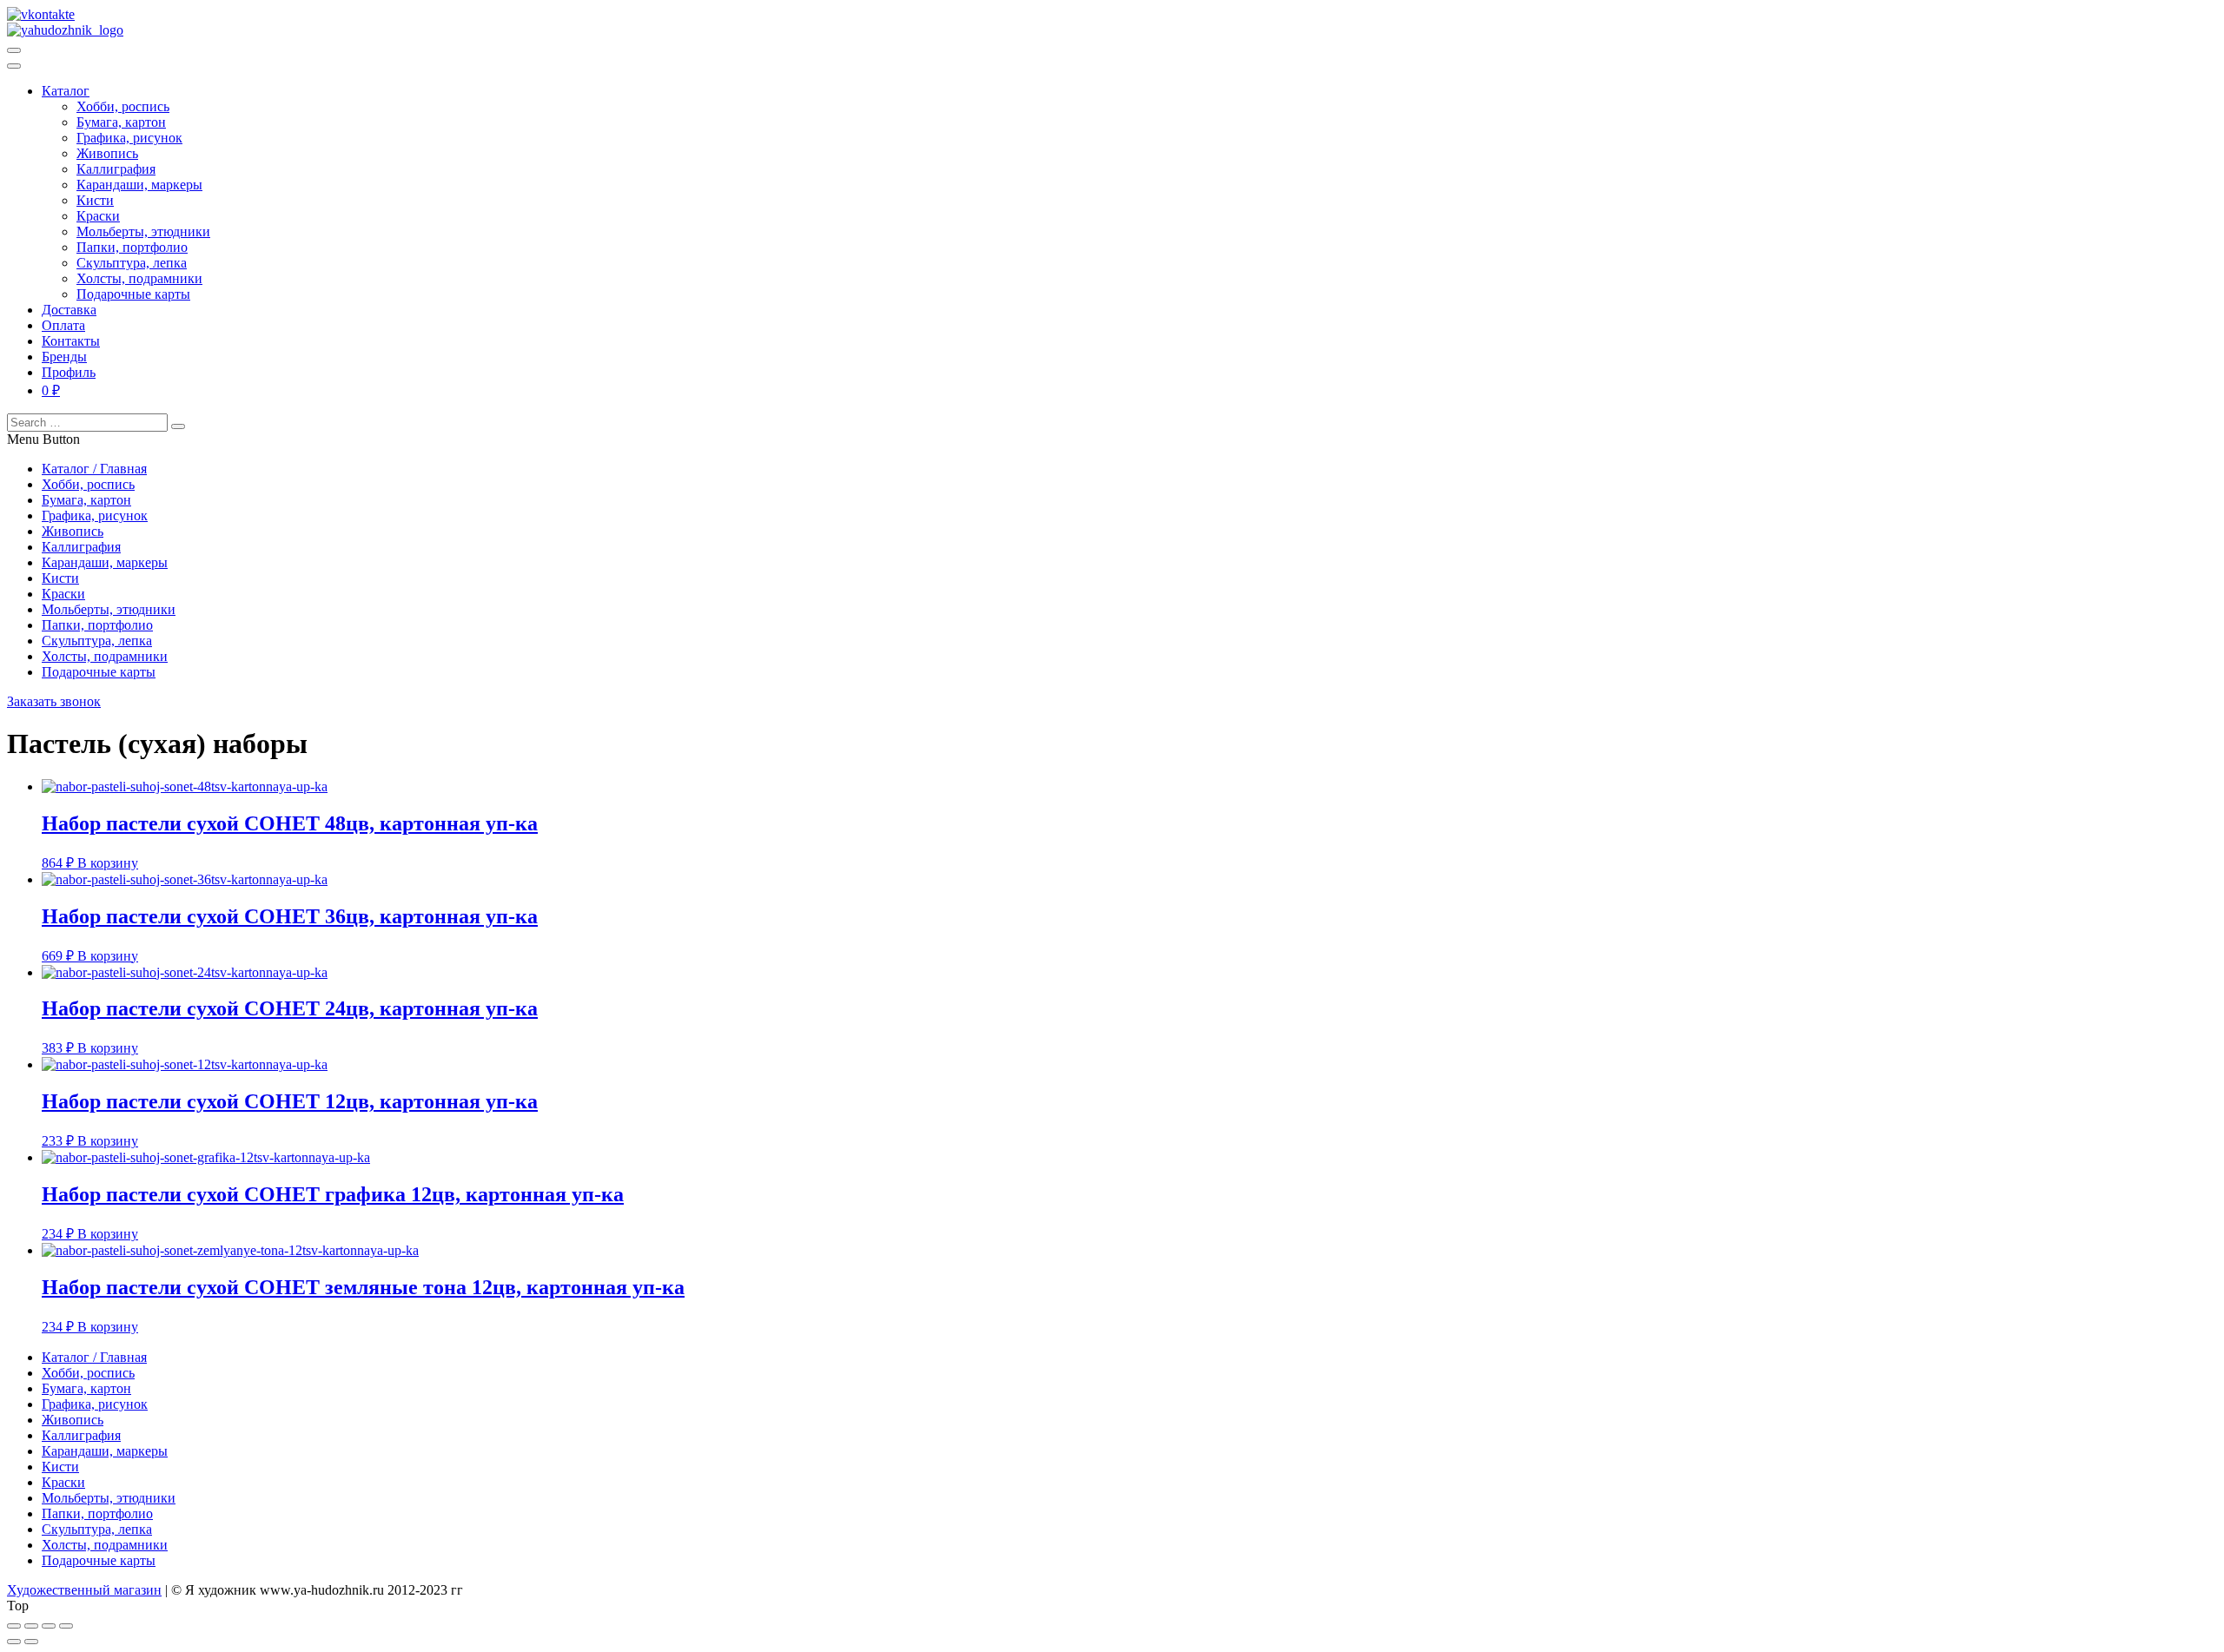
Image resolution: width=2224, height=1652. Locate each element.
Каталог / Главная (94, 469)
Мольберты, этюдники (143, 231)
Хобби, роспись (123, 106)
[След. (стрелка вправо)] (31, 1642)
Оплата (63, 325)
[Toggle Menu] (14, 66)
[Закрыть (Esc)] (14, 1626)
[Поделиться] (31, 1626)
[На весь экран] (49, 1626)
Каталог (66, 91)
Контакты (71, 341)
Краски (98, 216)
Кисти (95, 200)
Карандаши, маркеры (139, 185)
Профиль (69, 372)
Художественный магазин (84, 1590)
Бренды (64, 357)
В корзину (108, 863)
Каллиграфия (116, 169)
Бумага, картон (121, 122)
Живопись (107, 153)
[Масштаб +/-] (66, 1626)
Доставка (69, 310)
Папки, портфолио (132, 247)
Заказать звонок (54, 701)
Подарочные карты (133, 294)
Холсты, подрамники (139, 278)
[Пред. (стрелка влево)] (14, 1642)
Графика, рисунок (129, 138)
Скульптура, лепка (132, 263)
